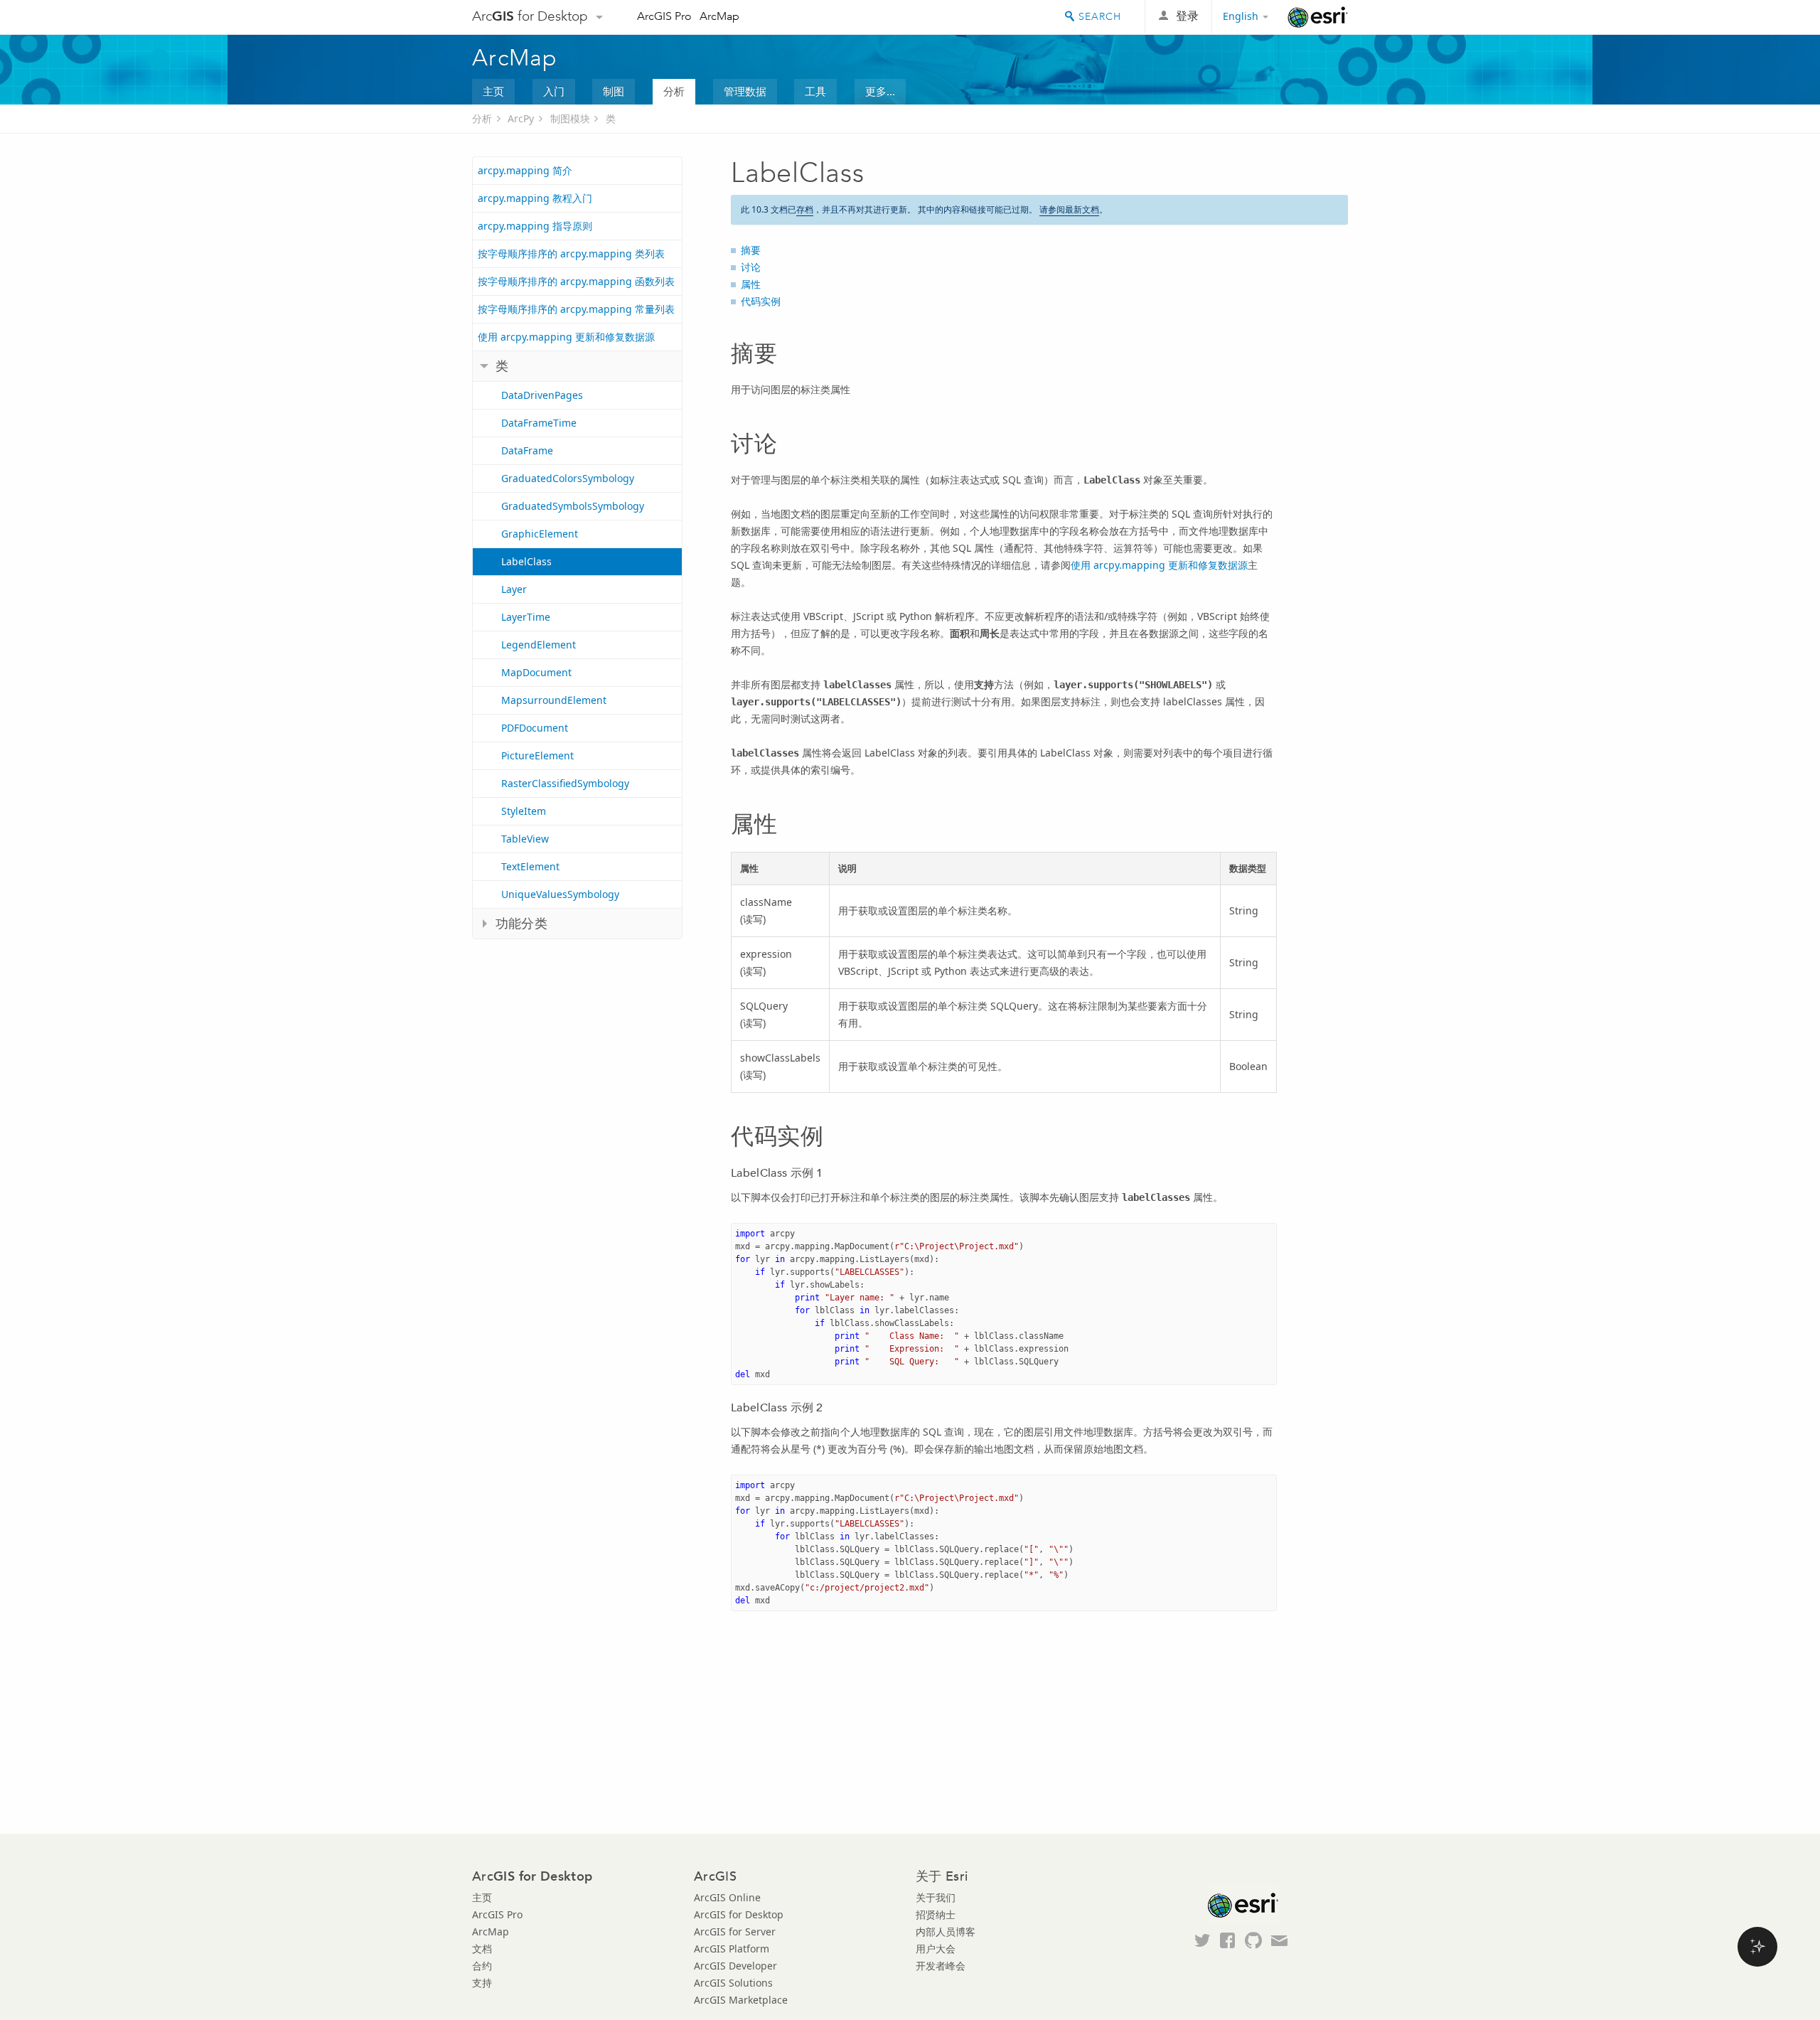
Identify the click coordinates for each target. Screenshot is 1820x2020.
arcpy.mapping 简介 (525, 170)
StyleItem (524, 811)
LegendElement (539, 645)
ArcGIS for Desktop (739, 1914)
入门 (554, 91)
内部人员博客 (946, 1931)
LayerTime (526, 617)
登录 (1187, 16)
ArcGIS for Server (735, 1931)
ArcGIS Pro (664, 16)
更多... (880, 91)
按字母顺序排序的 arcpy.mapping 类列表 (571, 253)
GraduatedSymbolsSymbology (573, 506)
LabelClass (526, 561)
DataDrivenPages (542, 395)
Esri (1318, 17)
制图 (614, 91)
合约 (482, 1966)
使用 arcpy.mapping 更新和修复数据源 (566, 337)
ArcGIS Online (727, 1897)
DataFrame (527, 450)
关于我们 (936, 1897)
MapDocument (536, 672)
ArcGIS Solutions (733, 1983)
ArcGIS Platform (732, 1949)
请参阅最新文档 (1069, 209)
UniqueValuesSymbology (560, 894)
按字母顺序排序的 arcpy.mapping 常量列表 (576, 309)
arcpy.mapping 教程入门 (535, 198)
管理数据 (745, 91)
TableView (525, 839)
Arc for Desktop (530, 16)
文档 (482, 1949)
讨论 (751, 267)
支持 (482, 1983)
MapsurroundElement (554, 700)
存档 (805, 209)
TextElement (530, 866)
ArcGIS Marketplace (741, 2000)
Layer (514, 589)
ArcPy (521, 118)
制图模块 (570, 118)
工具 (815, 91)
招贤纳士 (936, 1914)
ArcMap (719, 16)
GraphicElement (540, 534)
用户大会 (936, 1949)
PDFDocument (535, 728)
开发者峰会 (941, 1966)
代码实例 (761, 301)
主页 (493, 91)
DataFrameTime (539, 423)
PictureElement (537, 755)
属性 (751, 284)
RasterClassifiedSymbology (565, 783)
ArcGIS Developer (735, 1966)
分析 (674, 91)
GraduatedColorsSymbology (568, 478)
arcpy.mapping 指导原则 (535, 226)
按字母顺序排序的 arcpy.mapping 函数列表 (576, 281)
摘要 (751, 250)
